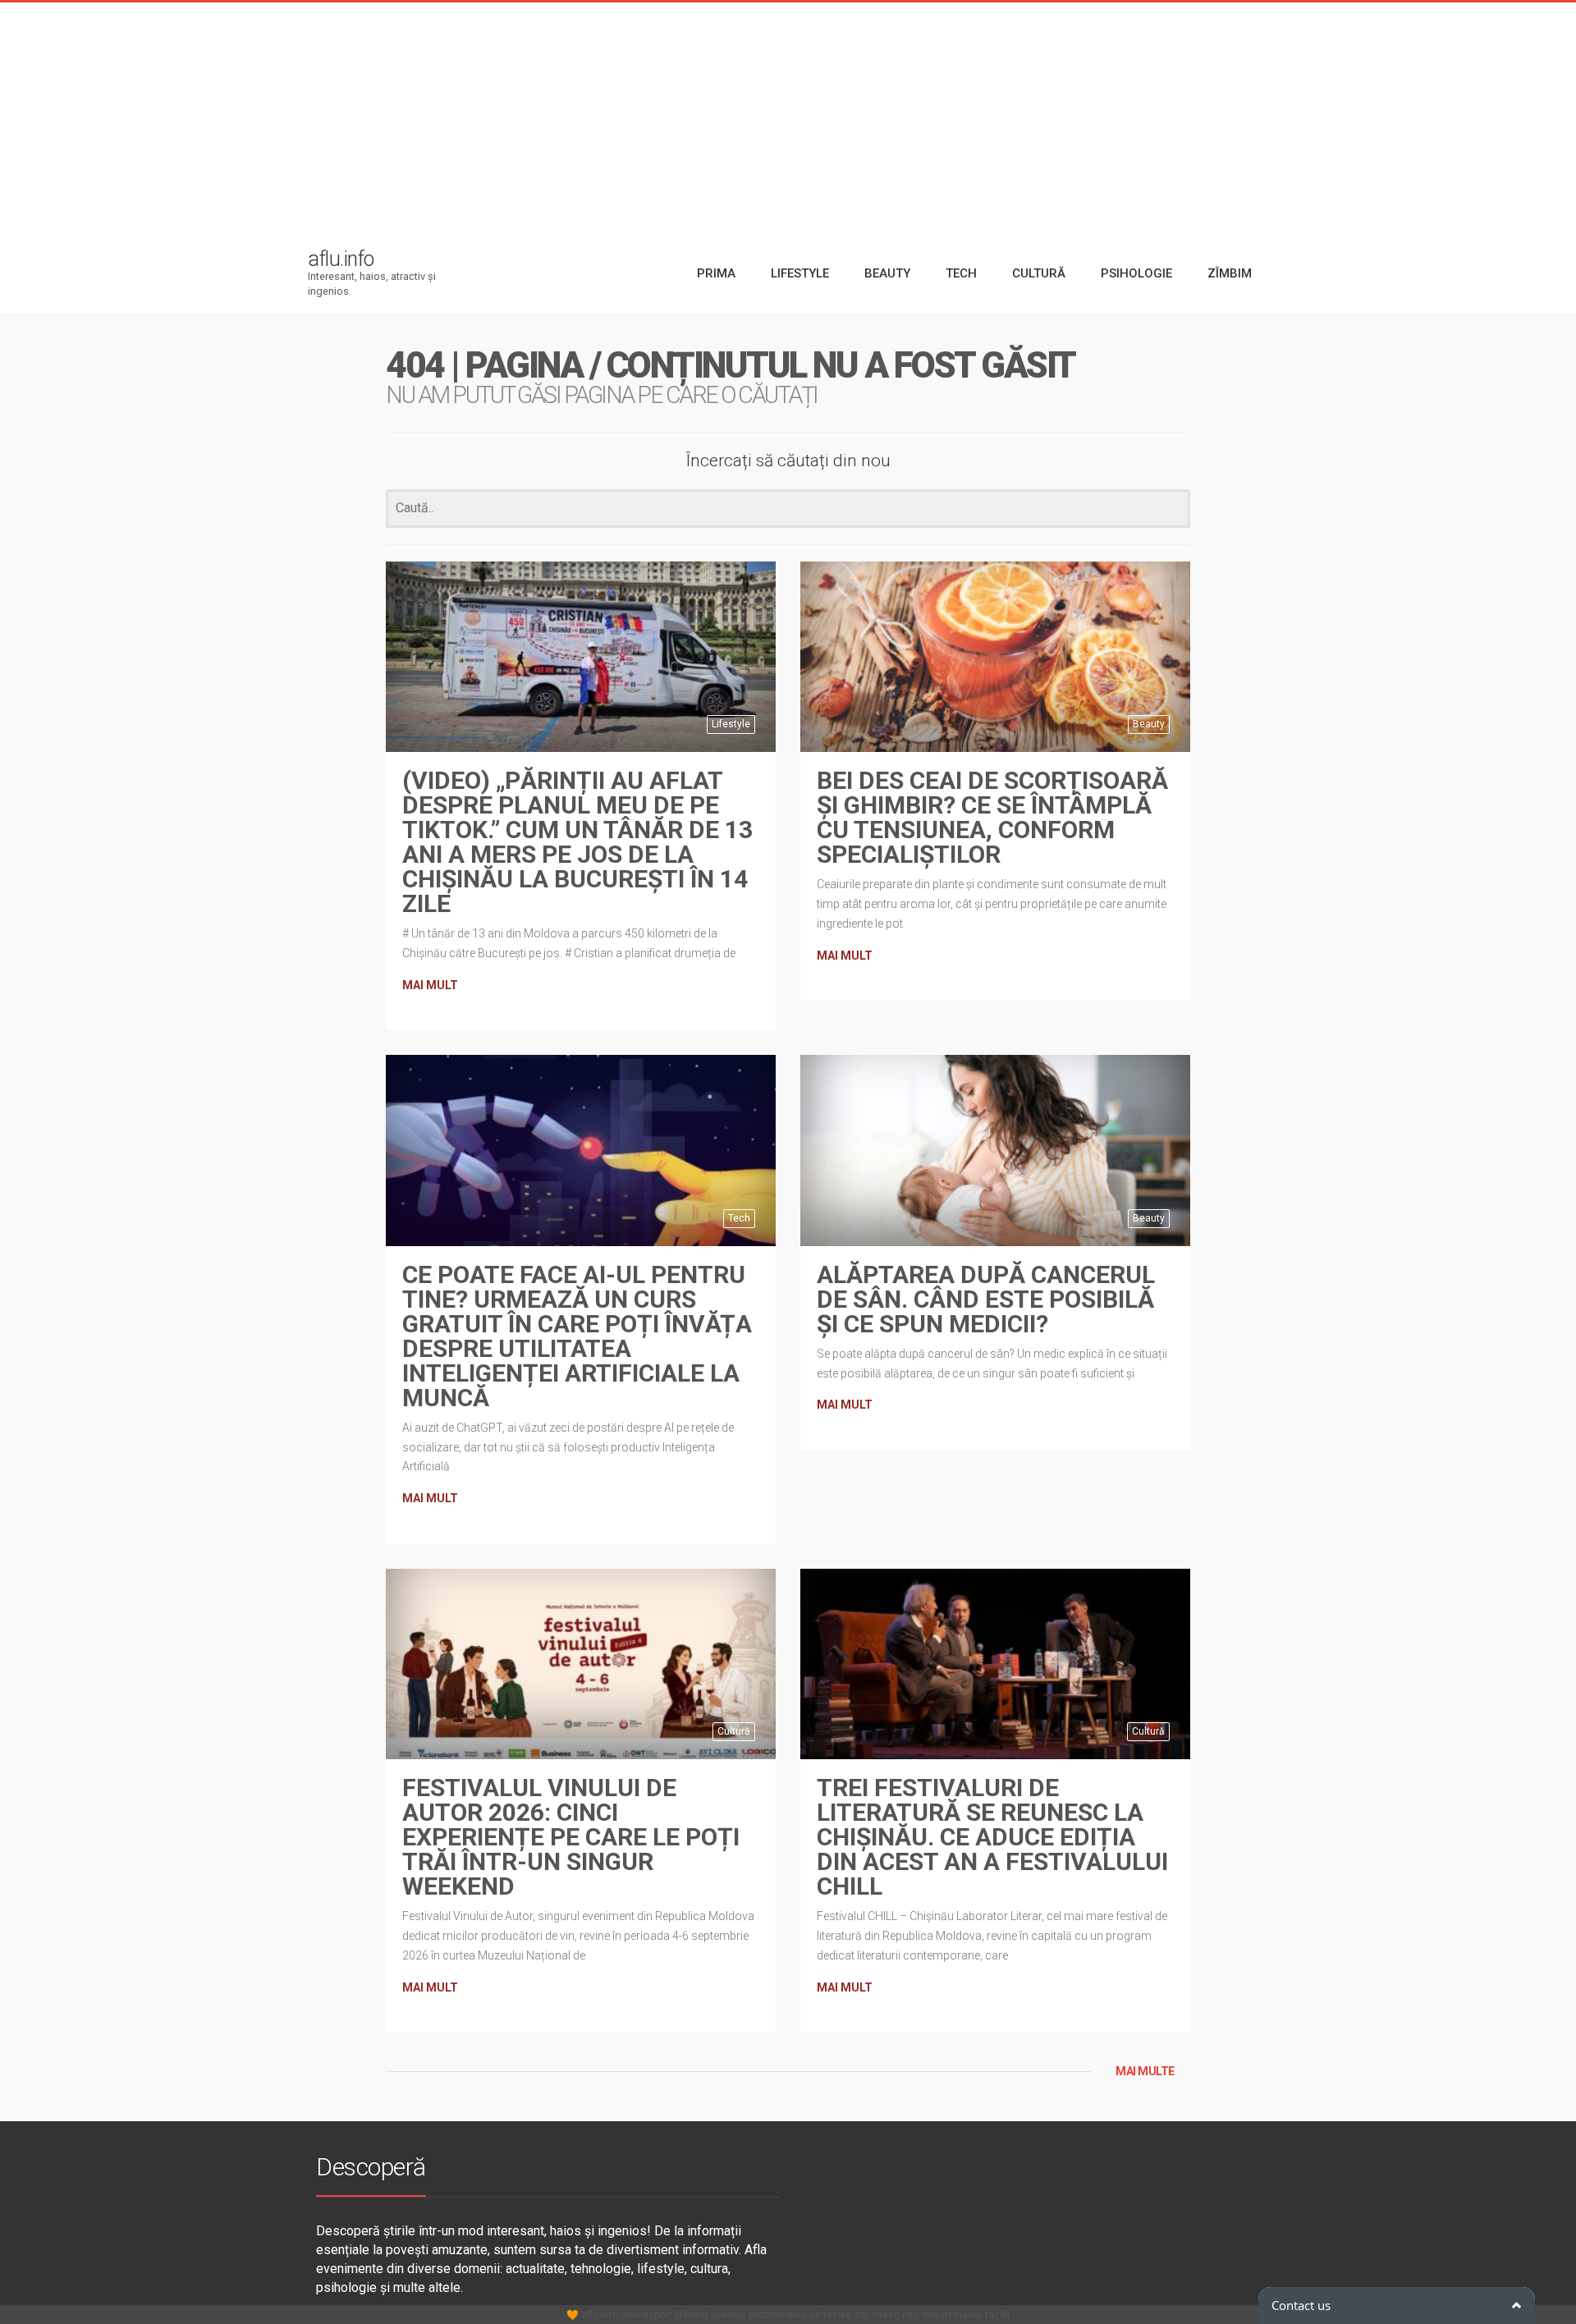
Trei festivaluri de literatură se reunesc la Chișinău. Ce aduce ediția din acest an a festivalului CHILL (992, 1837)
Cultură (734, 1731)
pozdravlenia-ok (784, 2315)
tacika (837, 2315)
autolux (728, 2315)
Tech (739, 1218)
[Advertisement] (788, 117)
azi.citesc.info (887, 2315)
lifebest (692, 2315)
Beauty (1149, 724)
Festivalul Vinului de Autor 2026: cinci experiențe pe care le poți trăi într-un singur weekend (571, 1837)
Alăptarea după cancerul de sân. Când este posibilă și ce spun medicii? (986, 1299)
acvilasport (646, 2315)
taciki (997, 2315)
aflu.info (600, 2315)
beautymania (952, 2315)
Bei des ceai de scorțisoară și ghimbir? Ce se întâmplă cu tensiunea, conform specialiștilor (992, 817)
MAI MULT (430, 985)
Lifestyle (731, 724)
